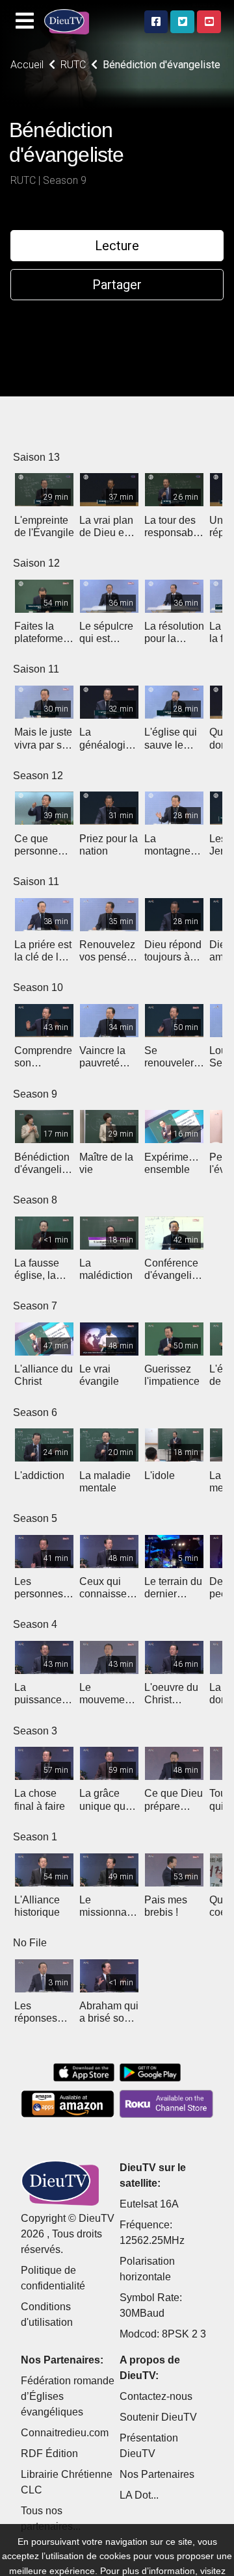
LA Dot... (139, 2495)
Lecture (117, 246)
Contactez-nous (156, 2396)
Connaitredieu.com (65, 2433)
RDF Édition (49, 2454)
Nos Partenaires (157, 2474)
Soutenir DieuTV (158, 2417)
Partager (117, 285)
